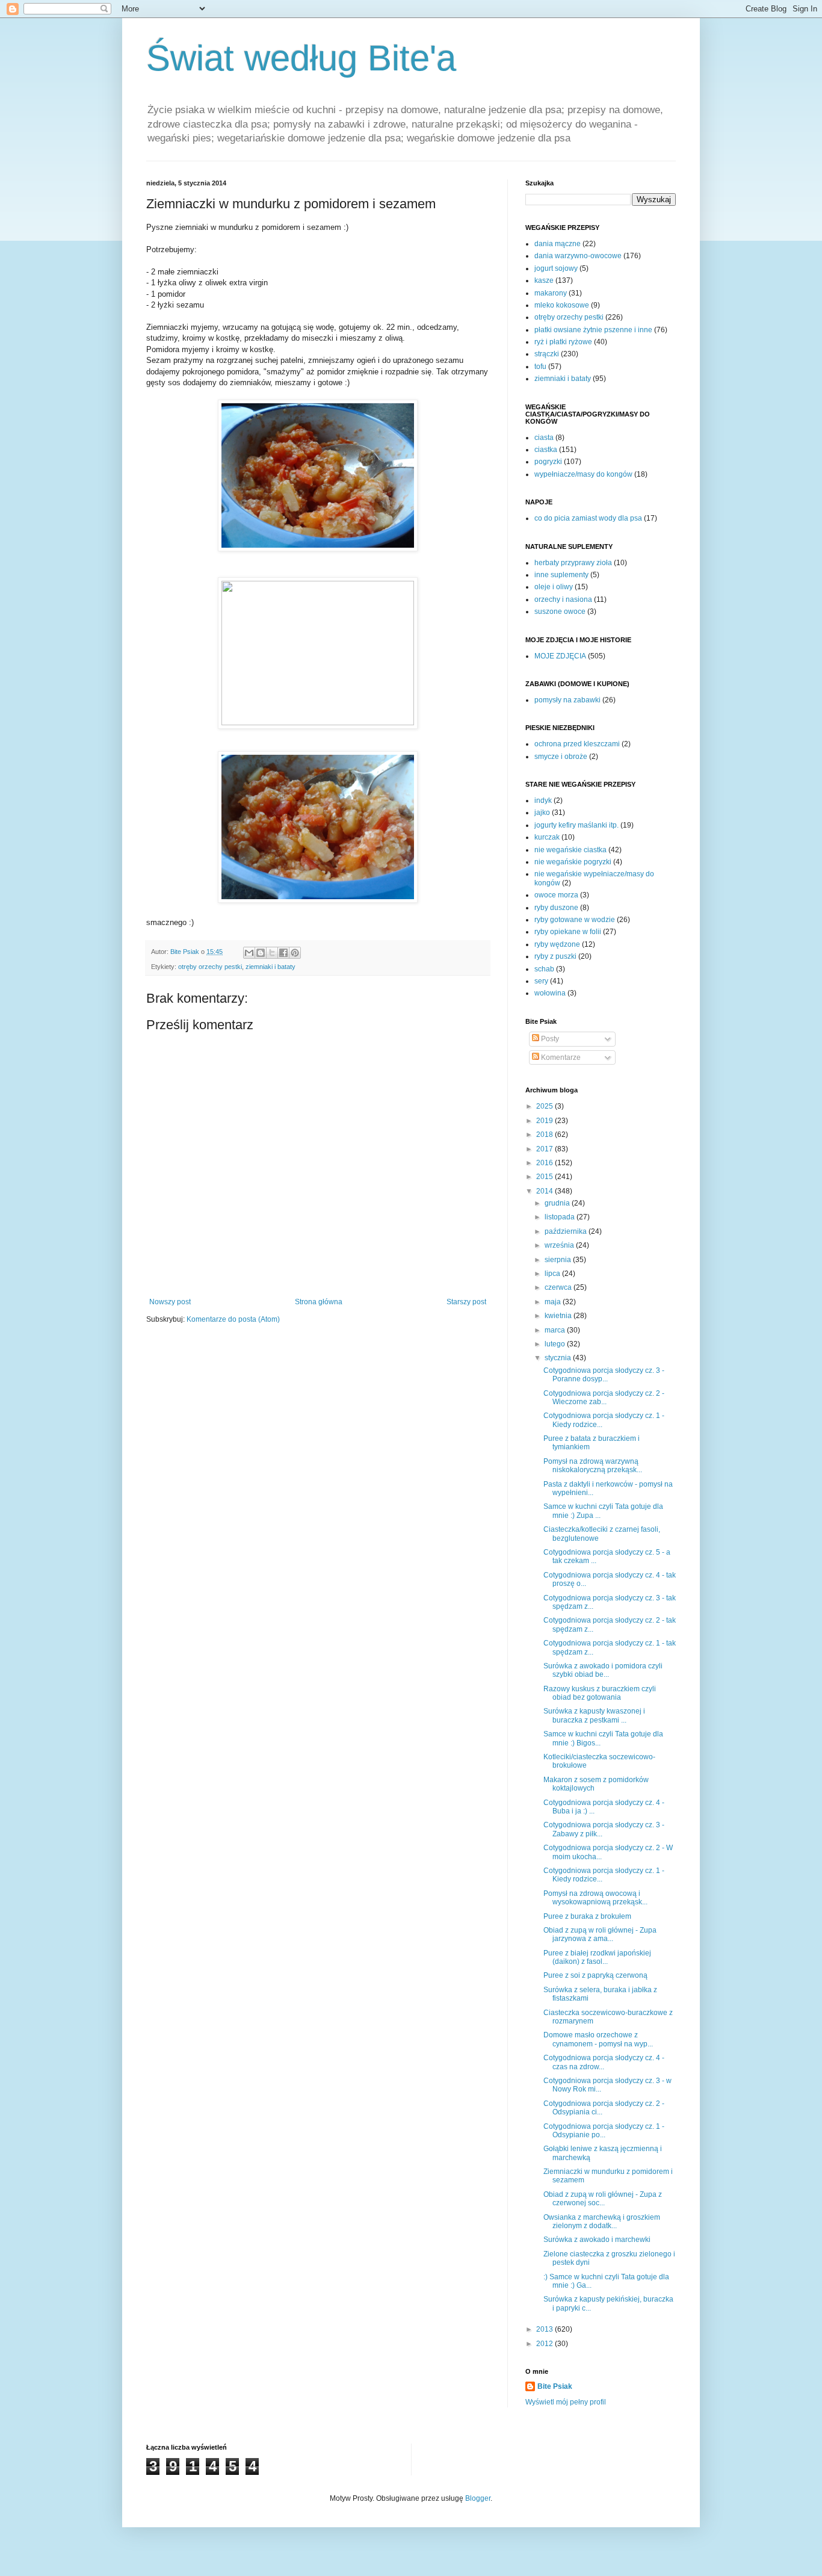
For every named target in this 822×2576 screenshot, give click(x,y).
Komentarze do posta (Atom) (233, 1319)
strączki (547, 354)
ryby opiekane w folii (568, 932)
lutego (556, 1344)
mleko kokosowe (562, 305)
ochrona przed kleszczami (577, 744)
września (560, 1245)
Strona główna (319, 1302)
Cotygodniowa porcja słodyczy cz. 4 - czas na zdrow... (604, 2062)
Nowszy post (170, 1302)
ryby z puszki (555, 956)
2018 (545, 1135)
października (567, 1231)
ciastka (546, 450)
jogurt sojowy (556, 268)
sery (541, 981)
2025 (545, 1106)
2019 (545, 1121)
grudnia (558, 1203)
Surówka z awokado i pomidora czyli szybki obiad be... (603, 1670)
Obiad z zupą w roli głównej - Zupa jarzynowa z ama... (600, 1934)
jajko (542, 813)
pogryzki (548, 462)
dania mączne (558, 244)
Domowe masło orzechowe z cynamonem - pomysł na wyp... (598, 2039)
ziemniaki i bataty (270, 967)
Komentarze (560, 1057)
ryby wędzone (557, 944)
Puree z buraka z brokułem (587, 1916)
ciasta (544, 438)
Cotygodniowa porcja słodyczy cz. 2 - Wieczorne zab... (604, 1398)
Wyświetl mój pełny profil (566, 2402)
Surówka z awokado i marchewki (597, 2240)
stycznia (559, 1358)
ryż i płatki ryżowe (563, 342)
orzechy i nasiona (563, 599)
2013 (545, 2329)
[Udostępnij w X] (272, 953)
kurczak (547, 837)
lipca (553, 1274)
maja (554, 1302)
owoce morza (556, 895)
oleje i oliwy (554, 587)
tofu (540, 367)
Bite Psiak (555, 2386)
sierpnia (559, 1260)
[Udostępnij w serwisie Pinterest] (295, 953)
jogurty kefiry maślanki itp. (576, 825)
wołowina (550, 993)
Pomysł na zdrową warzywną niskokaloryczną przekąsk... (593, 1466)
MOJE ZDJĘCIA (560, 656)
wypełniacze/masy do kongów (583, 474)
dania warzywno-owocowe (578, 256)
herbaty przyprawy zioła (573, 563)
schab (544, 969)
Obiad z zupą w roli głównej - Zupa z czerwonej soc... (603, 2199)
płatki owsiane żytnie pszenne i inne (593, 330)
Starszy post (466, 1302)
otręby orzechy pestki (210, 967)
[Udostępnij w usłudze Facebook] (283, 953)
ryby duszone (556, 908)
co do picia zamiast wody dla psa (588, 518)
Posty (549, 1039)
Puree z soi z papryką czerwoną (595, 1975)
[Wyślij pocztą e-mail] (249, 953)
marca (556, 1330)
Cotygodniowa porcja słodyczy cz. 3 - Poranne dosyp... (604, 1375)
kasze (544, 280)
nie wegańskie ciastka (570, 850)
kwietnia (559, 1316)
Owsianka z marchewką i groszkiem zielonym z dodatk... (602, 2221)
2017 (545, 1149)
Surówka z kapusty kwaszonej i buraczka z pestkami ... (594, 1715)
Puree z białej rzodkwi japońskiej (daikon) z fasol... (597, 1957)
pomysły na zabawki (567, 700)
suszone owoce (560, 611)
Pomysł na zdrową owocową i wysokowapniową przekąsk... (595, 1898)
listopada (561, 1217)
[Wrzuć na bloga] (261, 953)
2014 (545, 1191)
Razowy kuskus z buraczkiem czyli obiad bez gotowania (600, 1693)
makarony (551, 293)
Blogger (478, 2498)
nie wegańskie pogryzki (573, 862)
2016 (545, 1163)
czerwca (559, 1287)
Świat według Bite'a (301, 58)
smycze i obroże (561, 757)
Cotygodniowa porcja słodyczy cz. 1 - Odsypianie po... (604, 2131)
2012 (545, 2344)
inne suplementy (561, 575)
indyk (543, 800)
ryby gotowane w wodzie (575, 920)
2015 (545, 1177)
